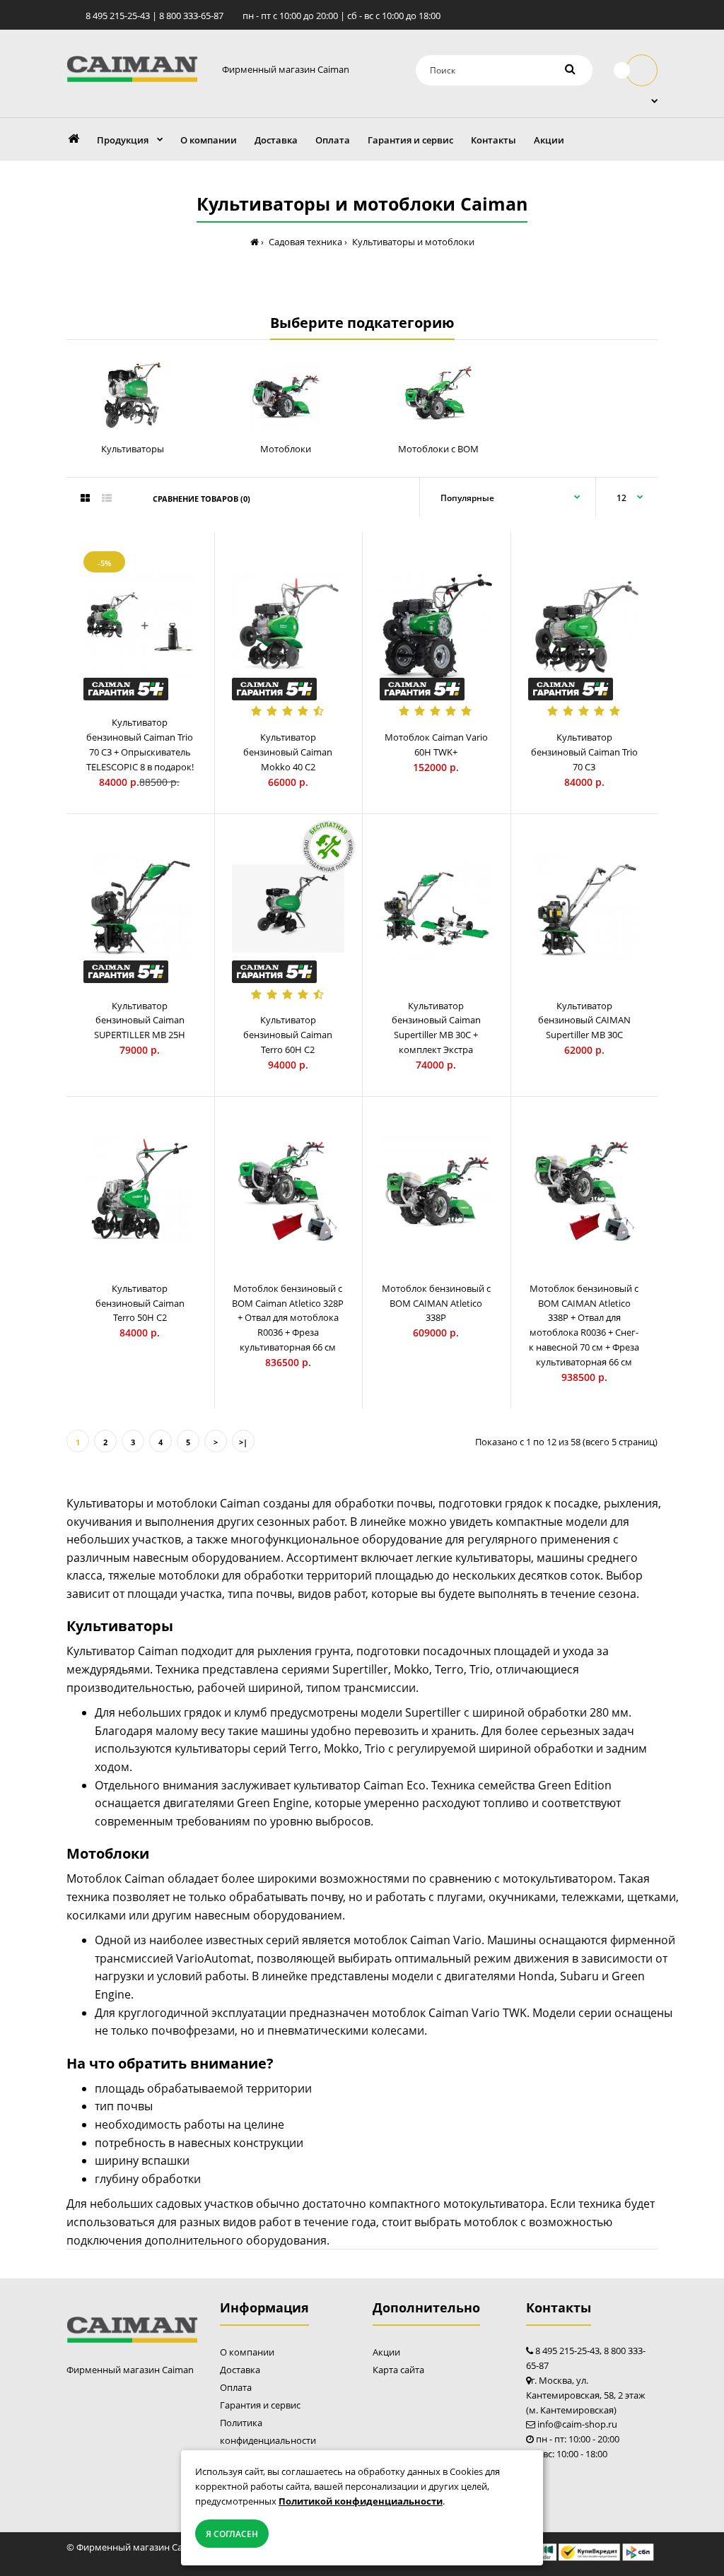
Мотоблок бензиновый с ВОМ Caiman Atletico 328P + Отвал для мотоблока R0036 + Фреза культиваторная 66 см (288, 1318)
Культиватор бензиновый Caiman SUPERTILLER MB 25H (140, 1021)
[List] (107, 498)
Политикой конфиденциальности (361, 2501)
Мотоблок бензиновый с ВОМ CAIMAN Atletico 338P (436, 1303)
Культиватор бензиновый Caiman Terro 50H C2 (140, 1303)
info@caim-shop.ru (577, 2424)
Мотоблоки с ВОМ (438, 449)
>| (243, 1442)
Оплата (236, 2387)
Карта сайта (398, 2370)
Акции (386, 2352)
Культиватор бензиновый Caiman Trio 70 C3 (584, 752)
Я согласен (232, 2534)
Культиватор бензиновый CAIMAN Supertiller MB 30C (584, 1021)
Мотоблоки (286, 449)
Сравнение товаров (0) (202, 499)
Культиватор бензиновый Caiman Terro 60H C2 (288, 1035)
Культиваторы (133, 449)
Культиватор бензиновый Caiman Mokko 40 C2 (288, 752)
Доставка (240, 2370)
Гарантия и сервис (260, 2405)
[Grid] (85, 498)
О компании (247, 2352)
